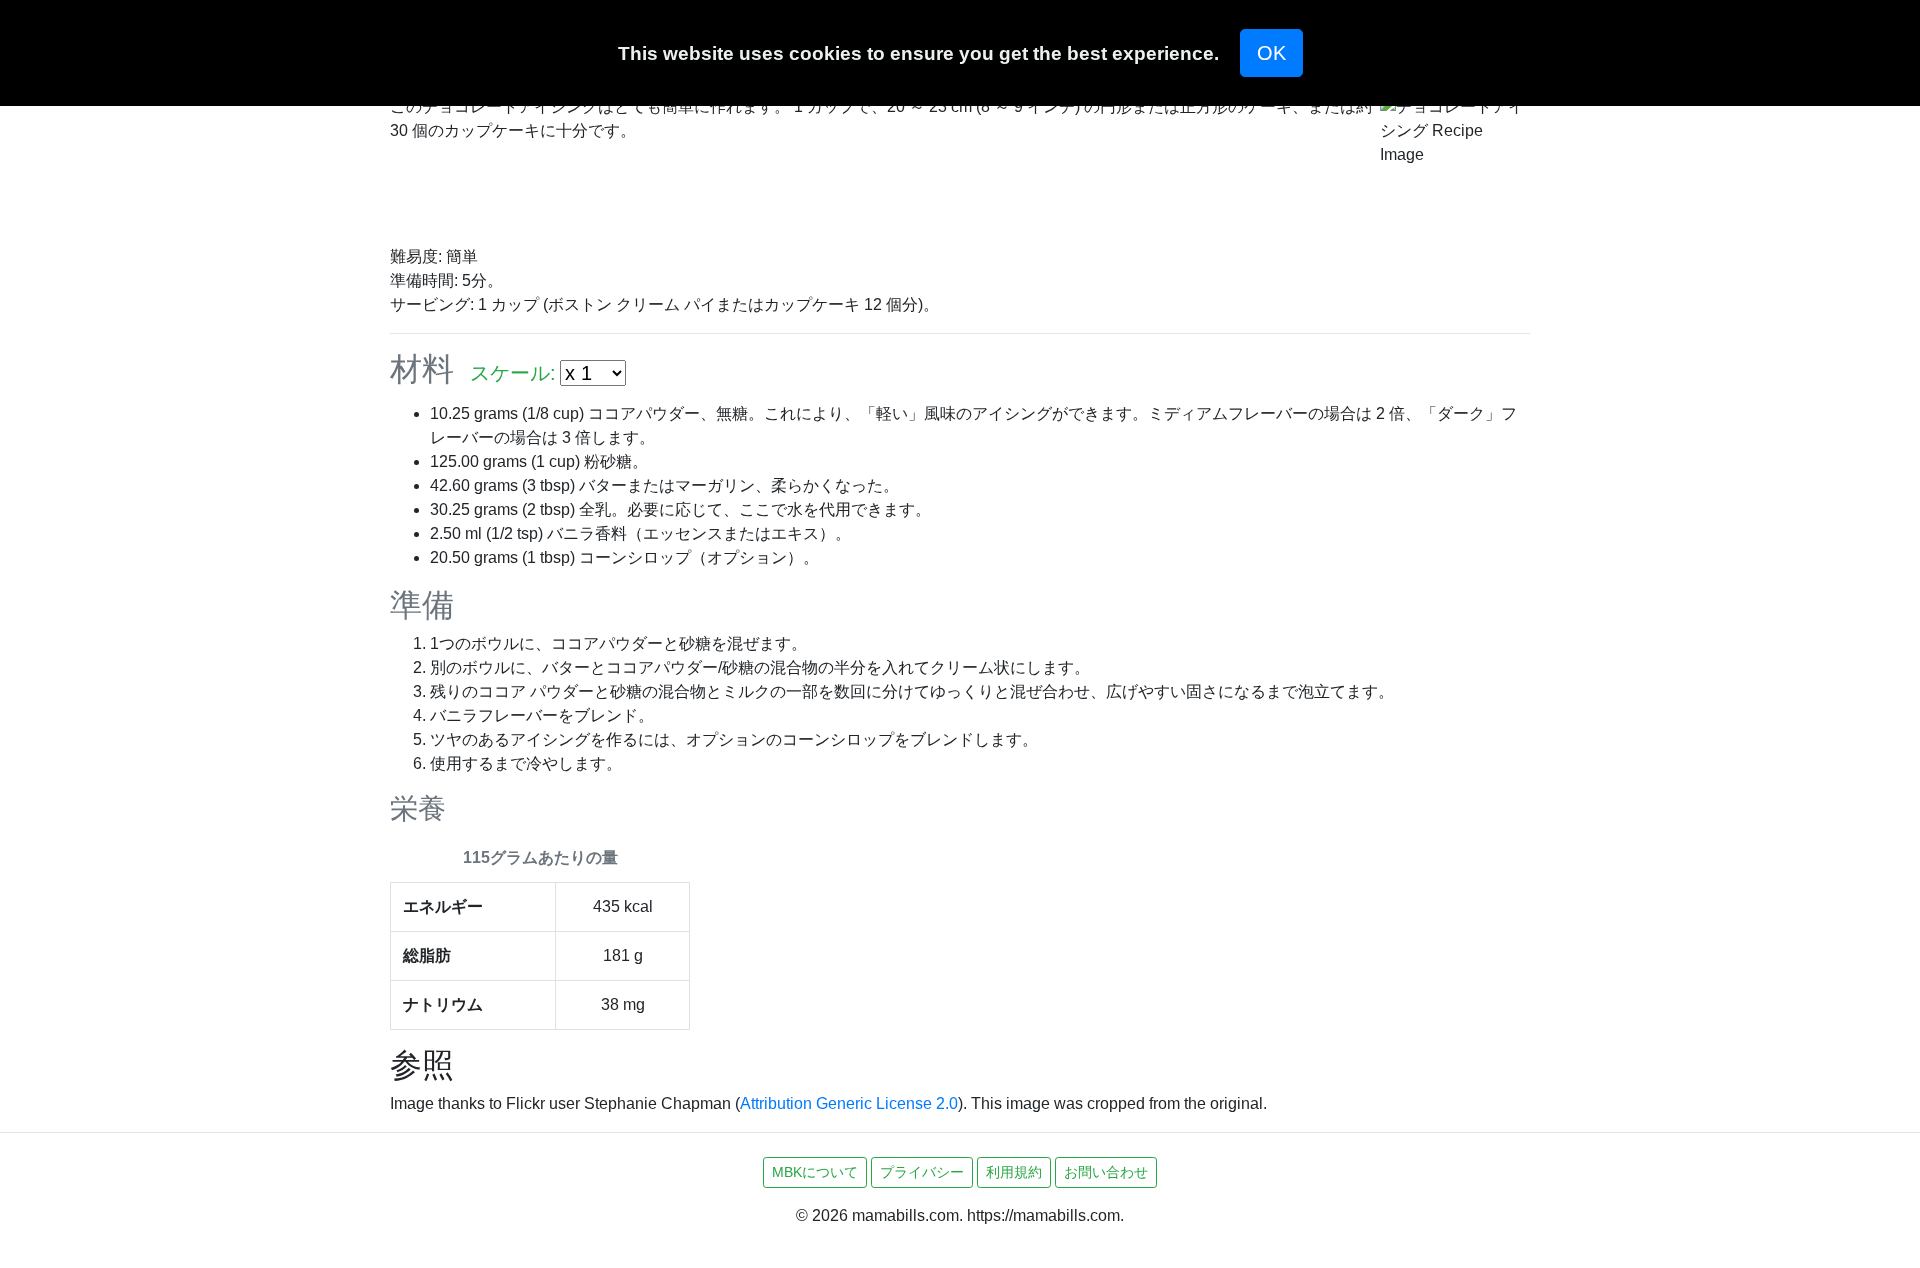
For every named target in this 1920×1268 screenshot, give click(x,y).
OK (1271, 53)
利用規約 (1014, 1172)
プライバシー (922, 1172)
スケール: (513, 373)
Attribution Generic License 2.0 (849, 1103)
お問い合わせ (1106, 1172)
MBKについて (815, 1172)
